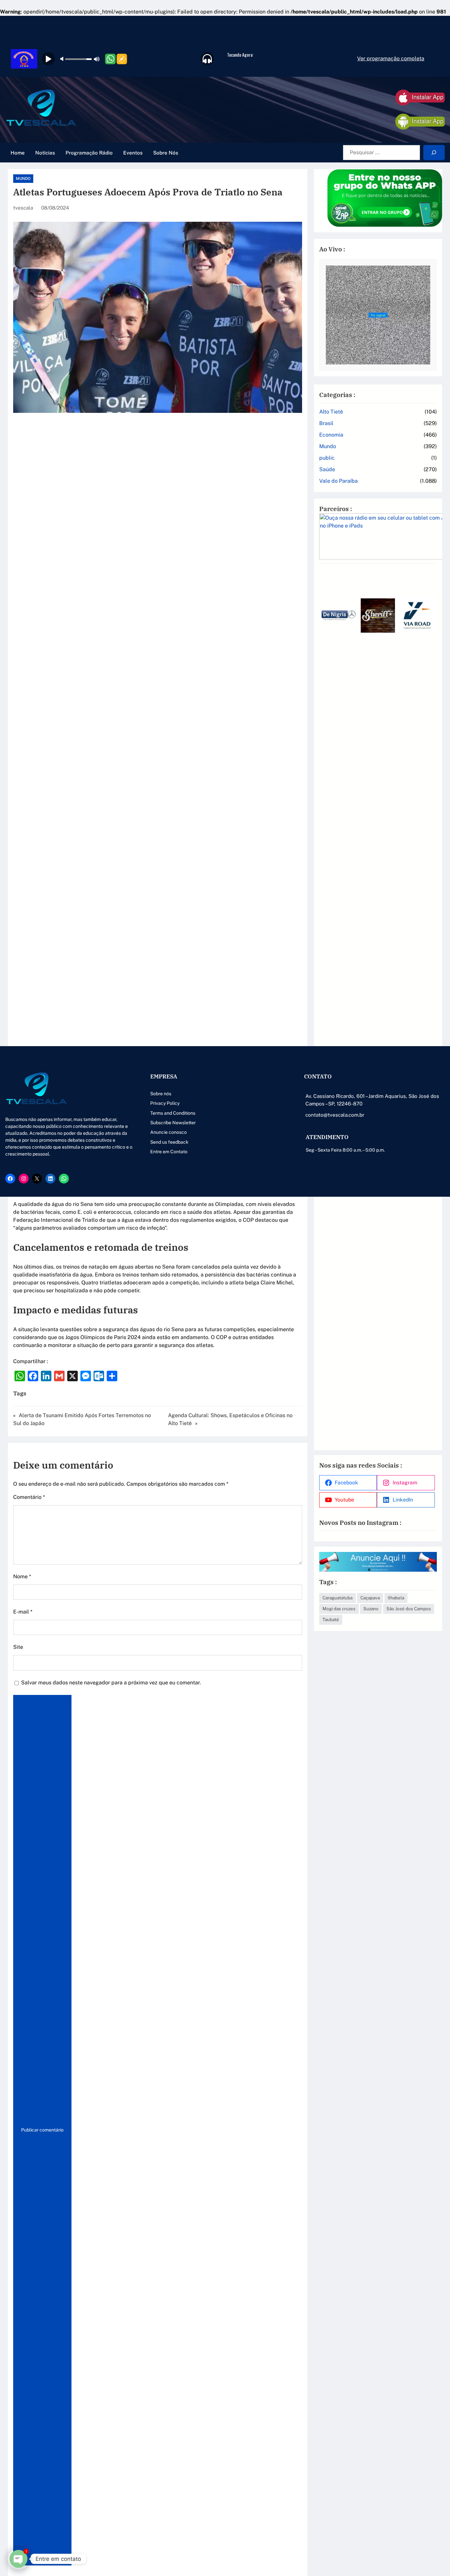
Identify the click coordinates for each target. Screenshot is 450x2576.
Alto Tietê (331, 412)
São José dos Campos (409, 1609)
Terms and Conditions (173, 1113)
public (327, 458)
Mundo (23, 179)
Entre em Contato (169, 1152)
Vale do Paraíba (338, 481)
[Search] (434, 153)
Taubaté (331, 1619)
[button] (327, 1005)
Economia (331, 435)
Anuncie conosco (169, 1132)
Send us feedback (169, 1142)
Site (18, 1647)
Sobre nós (161, 1094)
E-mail (23, 1612)
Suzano (371, 1609)
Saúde (327, 469)
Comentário (29, 1497)
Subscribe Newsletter (173, 1123)
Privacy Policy (165, 1103)
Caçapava (370, 1598)
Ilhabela (396, 1598)
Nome (22, 1576)
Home (18, 153)
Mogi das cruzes (339, 1609)
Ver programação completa (391, 58)
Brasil (326, 423)
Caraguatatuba (337, 1598)
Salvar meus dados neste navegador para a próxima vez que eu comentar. (111, 1683)
